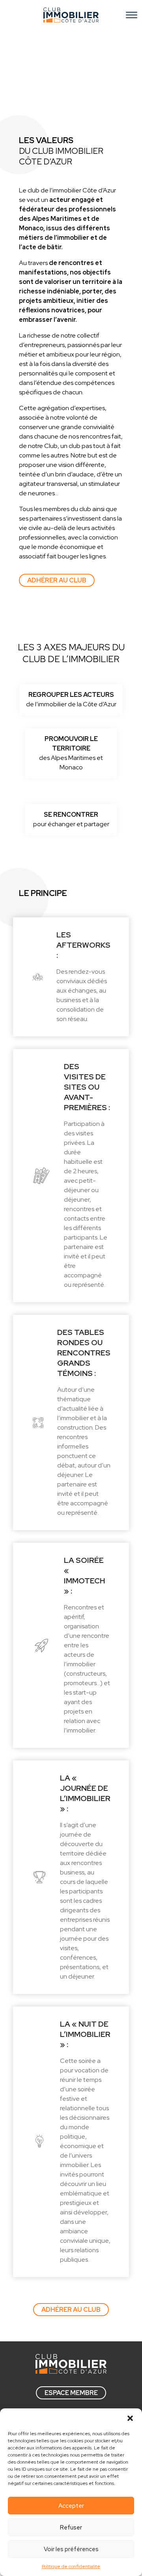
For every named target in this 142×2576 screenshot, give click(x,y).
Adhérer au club (57, 580)
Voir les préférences (71, 2549)
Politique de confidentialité (71, 2567)
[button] (130, 2418)
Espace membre (71, 2393)
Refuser (71, 2527)
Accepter (71, 2506)
